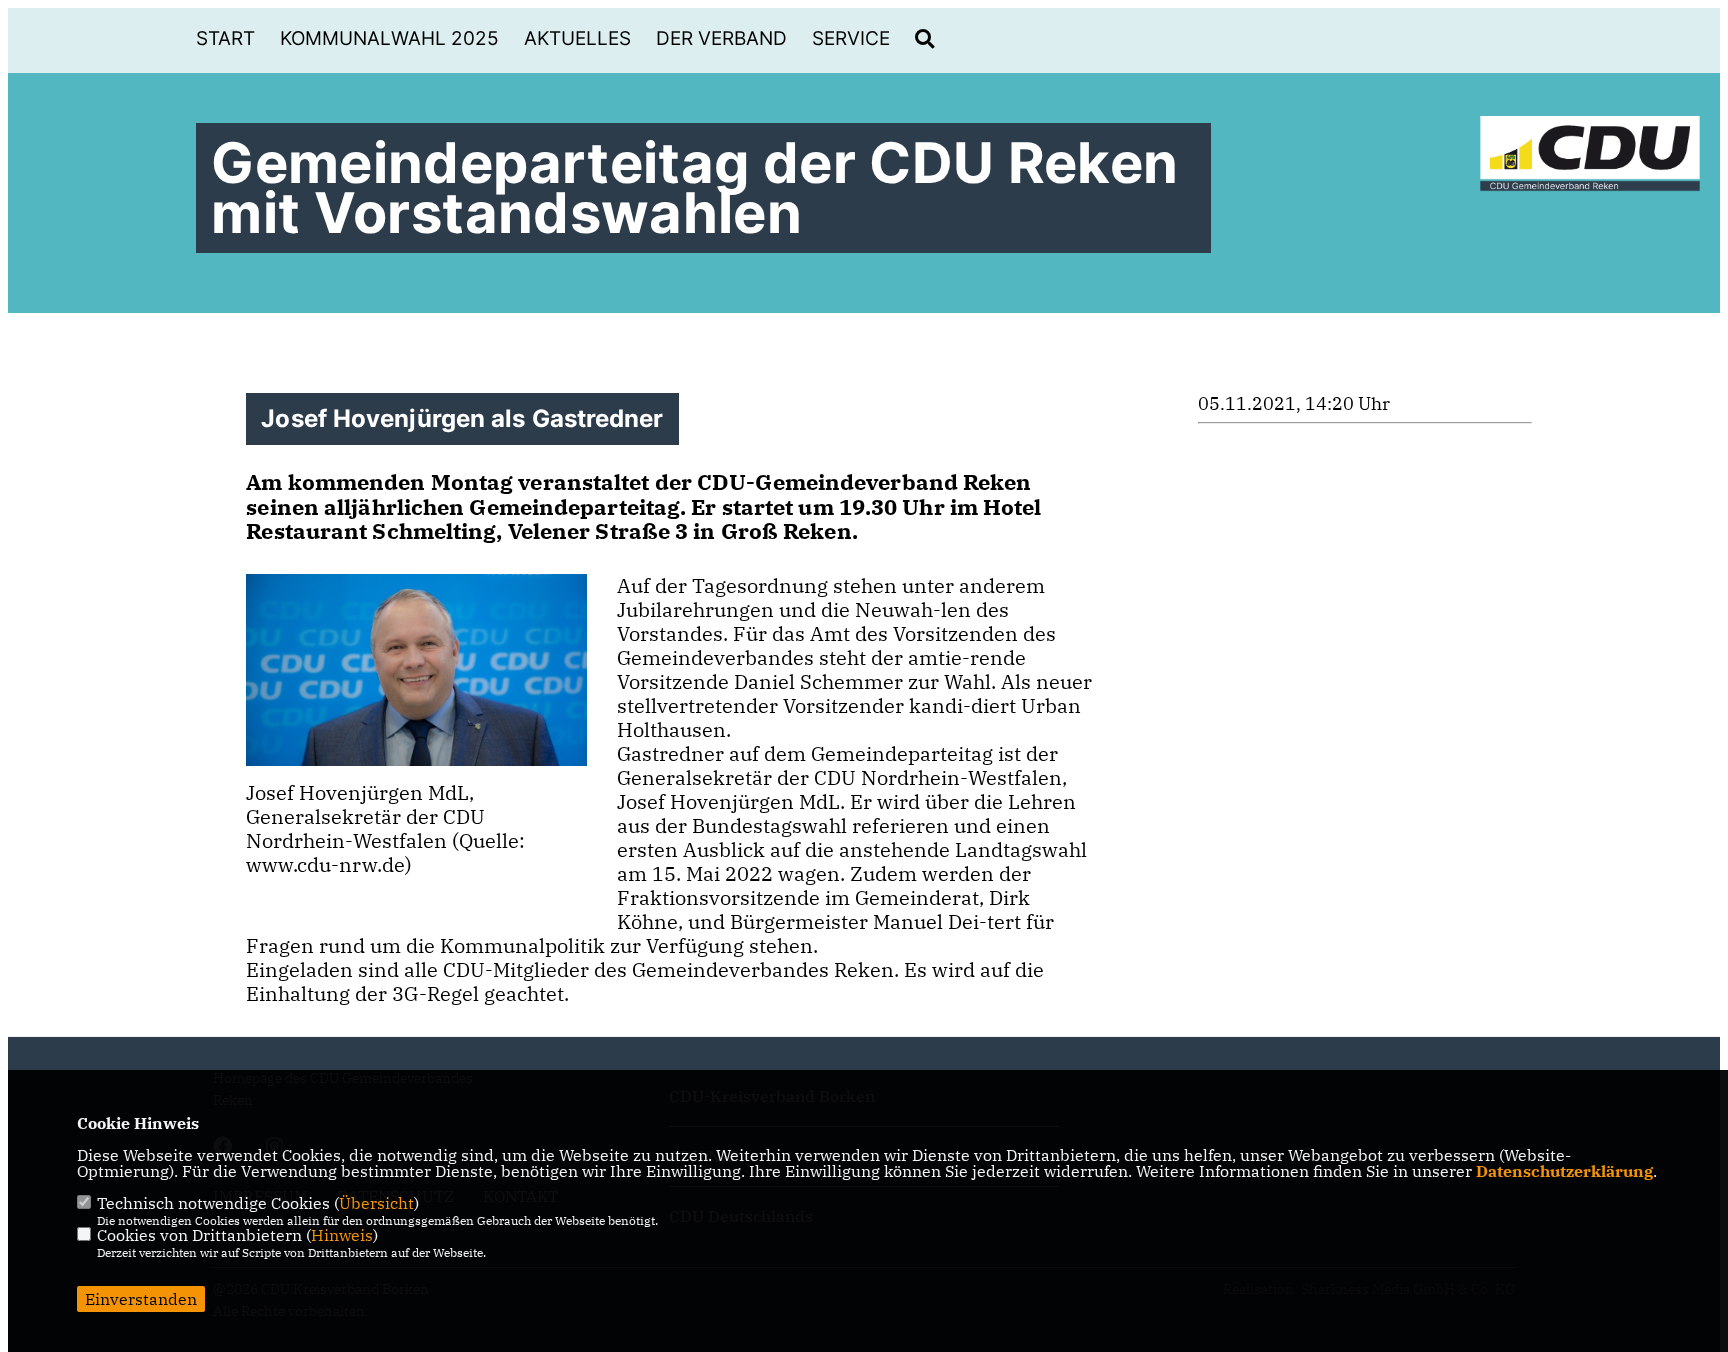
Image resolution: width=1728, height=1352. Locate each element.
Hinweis (342, 1235)
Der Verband (721, 38)
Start (225, 38)
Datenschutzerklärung (1564, 1171)
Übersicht (376, 1203)
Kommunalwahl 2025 (389, 38)
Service (851, 38)
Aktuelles (577, 38)
